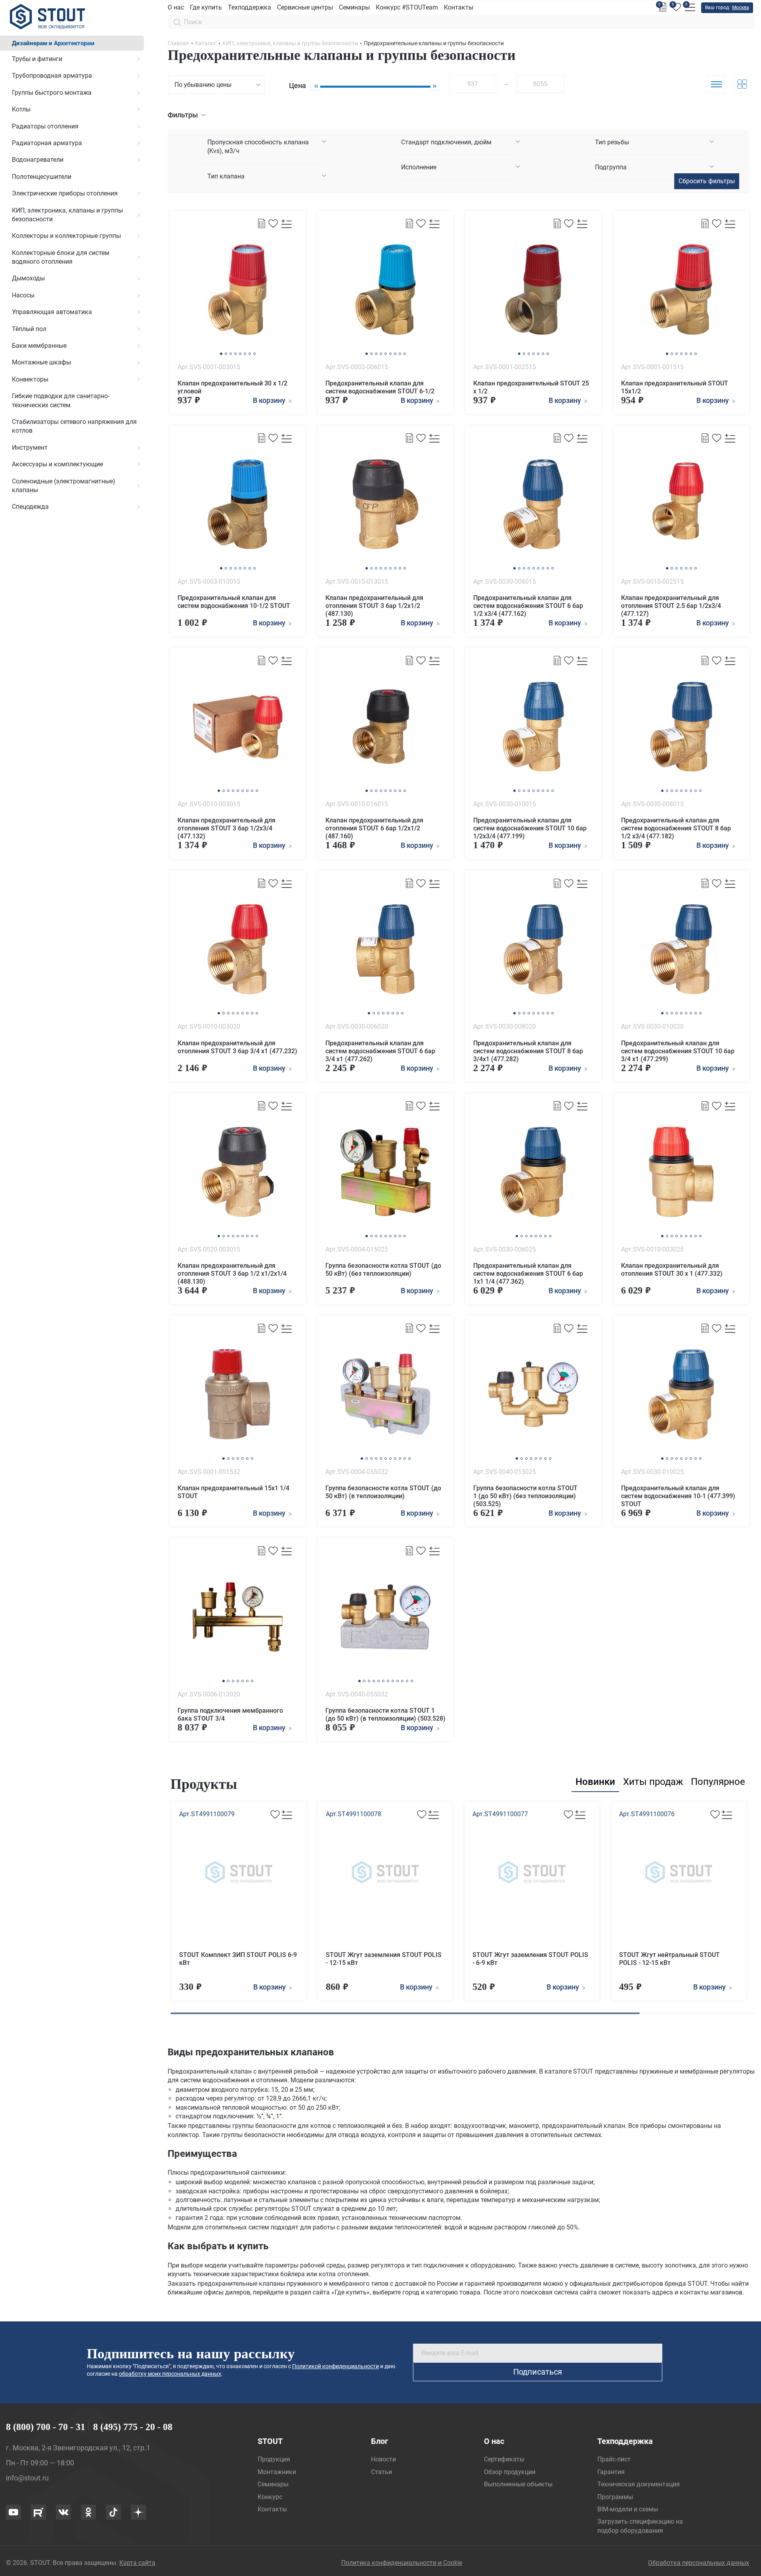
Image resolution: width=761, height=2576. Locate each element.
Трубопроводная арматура (52, 76)
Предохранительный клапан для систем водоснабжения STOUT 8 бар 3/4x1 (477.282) (528, 1051)
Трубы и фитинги (37, 59)
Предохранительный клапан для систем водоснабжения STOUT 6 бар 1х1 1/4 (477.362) (528, 1274)
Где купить (206, 7)
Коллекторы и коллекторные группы (66, 236)
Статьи (381, 2472)
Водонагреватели (38, 160)
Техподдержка (250, 7)
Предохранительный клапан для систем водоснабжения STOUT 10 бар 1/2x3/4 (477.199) (530, 828)
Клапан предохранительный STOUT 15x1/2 (675, 387)
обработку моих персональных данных (170, 2374)
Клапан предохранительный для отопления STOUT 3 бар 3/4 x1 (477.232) (237, 1047)
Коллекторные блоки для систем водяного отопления (61, 257)
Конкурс (270, 2497)
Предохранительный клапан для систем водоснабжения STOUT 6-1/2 (380, 387)
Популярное (718, 1782)
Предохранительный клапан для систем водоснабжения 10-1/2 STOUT (234, 602)
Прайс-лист (614, 2459)
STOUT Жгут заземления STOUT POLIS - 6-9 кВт (530, 1959)
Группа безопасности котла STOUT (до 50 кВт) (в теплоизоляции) (383, 1492)
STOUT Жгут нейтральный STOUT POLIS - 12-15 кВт (669, 1959)
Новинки (595, 1782)
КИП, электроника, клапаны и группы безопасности (67, 215)
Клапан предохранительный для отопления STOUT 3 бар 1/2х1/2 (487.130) (374, 606)
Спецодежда (30, 507)
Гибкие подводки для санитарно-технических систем (61, 400)
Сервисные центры (305, 7)
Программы (615, 2497)
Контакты (459, 7)
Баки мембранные (39, 346)
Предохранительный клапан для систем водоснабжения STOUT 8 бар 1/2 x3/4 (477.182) (676, 828)
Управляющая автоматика (52, 312)
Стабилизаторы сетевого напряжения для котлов (74, 426)
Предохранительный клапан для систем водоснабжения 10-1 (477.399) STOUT (678, 1496)
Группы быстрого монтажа (52, 93)
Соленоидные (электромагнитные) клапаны (64, 486)
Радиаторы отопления (45, 126)
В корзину (270, 1987)
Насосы (23, 295)
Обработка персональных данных (699, 2563)
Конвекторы (30, 379)
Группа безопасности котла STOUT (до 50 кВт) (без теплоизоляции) (383, 1270)
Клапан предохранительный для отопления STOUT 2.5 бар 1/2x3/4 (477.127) (671, 606)
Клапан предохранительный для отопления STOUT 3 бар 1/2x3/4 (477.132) (227, 828)
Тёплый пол (29, 329)
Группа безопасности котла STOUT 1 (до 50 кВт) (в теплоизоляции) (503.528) (385, 1714)
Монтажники (277, 2472)
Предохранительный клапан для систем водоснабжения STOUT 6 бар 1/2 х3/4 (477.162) (528, 606)
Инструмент (30, 448)
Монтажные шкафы (41, 362)
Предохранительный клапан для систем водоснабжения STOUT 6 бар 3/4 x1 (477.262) (380, 1051)
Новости (383, 2459)
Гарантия (611, 2472)
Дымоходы (28, 278)
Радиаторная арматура (47, 143)
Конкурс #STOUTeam (407, 7)
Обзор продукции (510, 2472)
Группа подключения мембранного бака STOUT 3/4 (230, 1714)
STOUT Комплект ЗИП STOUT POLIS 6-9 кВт (238, 1959)
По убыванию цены (203, 85)
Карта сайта (137, 2563)
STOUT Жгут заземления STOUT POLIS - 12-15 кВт (384, 1959)
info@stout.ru (27, 2478)
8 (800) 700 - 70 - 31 (46, 2427)
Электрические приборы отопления (65, 193)
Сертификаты (504, 2459)
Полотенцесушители (42, 177)
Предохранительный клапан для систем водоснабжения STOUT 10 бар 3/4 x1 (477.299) (678, 1051)
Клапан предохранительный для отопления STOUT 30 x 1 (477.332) (672, 1270)
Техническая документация (639, 2484)
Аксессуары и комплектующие (57, 464)
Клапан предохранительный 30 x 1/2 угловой (232, 387)
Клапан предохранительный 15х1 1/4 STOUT (233, 1492)
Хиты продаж (653, 1782)
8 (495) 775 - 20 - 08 (133, 2427)
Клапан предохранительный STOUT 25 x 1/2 (531, 387)
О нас (176, 7)
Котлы (21, 109)
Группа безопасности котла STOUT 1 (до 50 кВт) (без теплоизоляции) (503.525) (525, 1496)
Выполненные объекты (518, 2484)
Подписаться (538, 2372)
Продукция (274, 2459)
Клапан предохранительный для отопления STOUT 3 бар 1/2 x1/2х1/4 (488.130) (232, 1274)
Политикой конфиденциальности (336, 2366)
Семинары (354, 7)
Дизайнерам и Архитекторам (53, 43)
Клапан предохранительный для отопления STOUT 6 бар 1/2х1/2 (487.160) (374, 828)
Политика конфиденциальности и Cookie (402, 2563)
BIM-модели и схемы (628, 2509)
